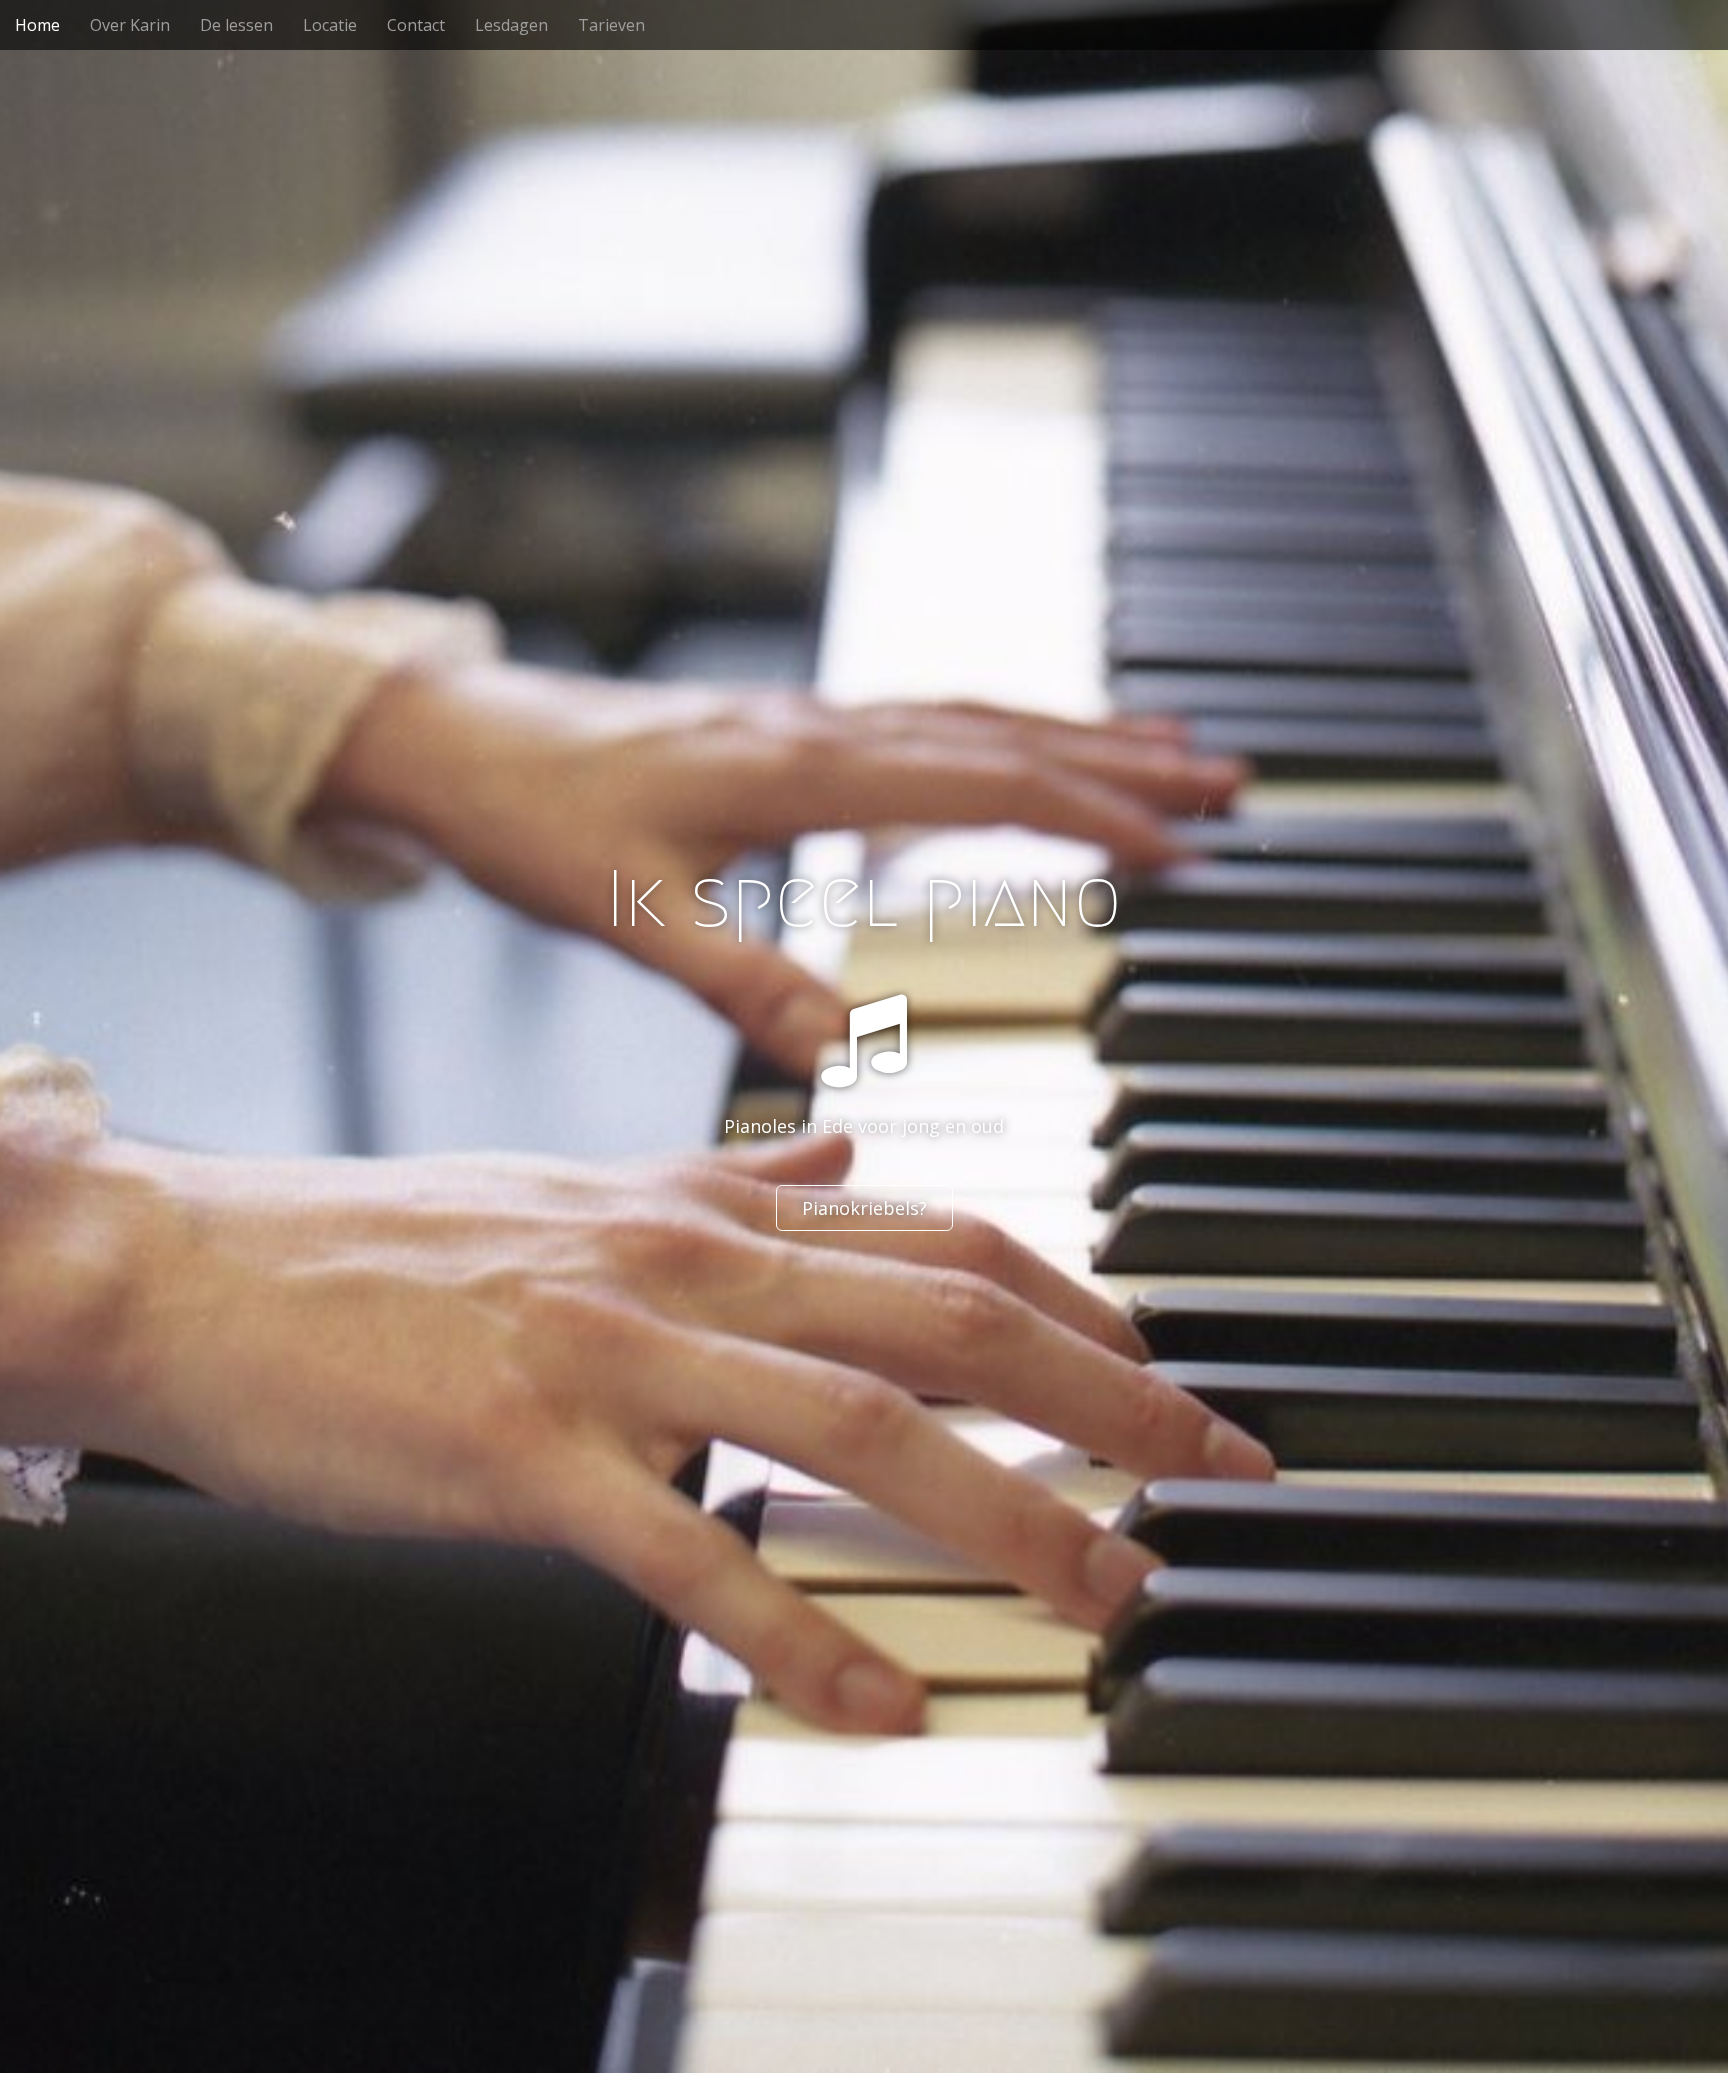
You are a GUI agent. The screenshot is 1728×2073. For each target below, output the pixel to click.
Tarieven (611, 25)
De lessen (236, 25)
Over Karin (130, 25)
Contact (416, 25)
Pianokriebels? (864, 1208)
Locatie (330, 25)
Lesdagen (511, 25)
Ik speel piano (864, 899)
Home (37, 25)
